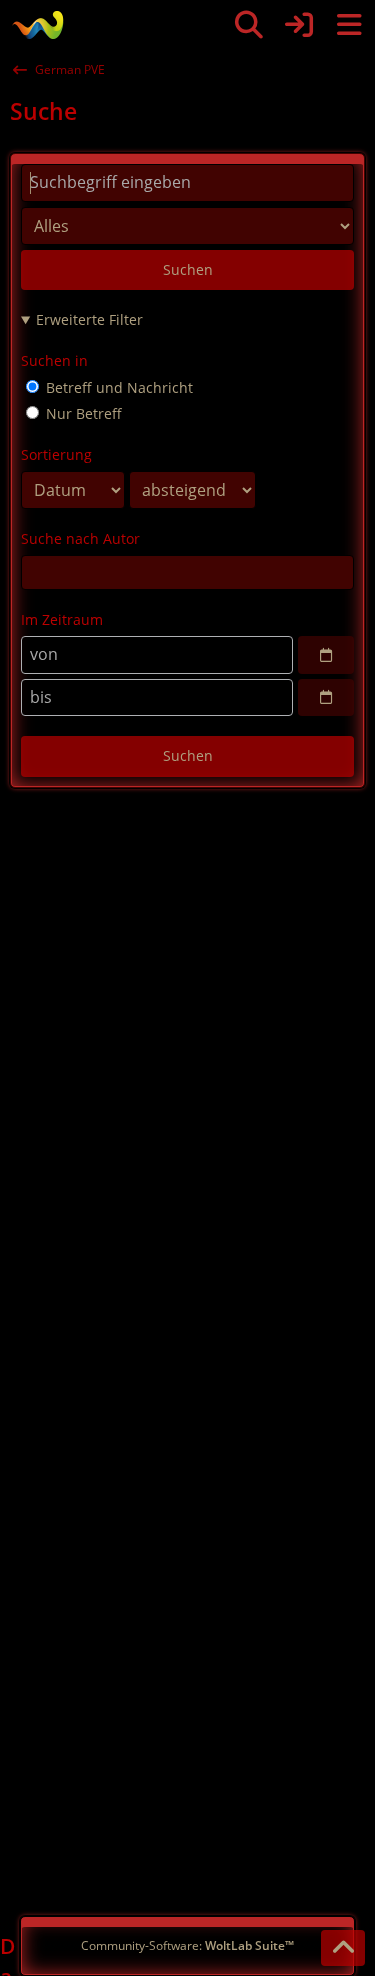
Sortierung (56, 454)
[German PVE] (37, 25)
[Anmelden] (299, 25)
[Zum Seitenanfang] (343, 1948)
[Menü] (349, 25)
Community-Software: (187, 1945)
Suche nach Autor (80, 538)
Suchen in (54, 360)
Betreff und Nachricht (117, 387)
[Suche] (249, 25)
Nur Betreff (82, 413)
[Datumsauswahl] (326, 655)
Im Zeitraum (62, 619)
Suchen (188, 269)
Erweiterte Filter (89, 319)
